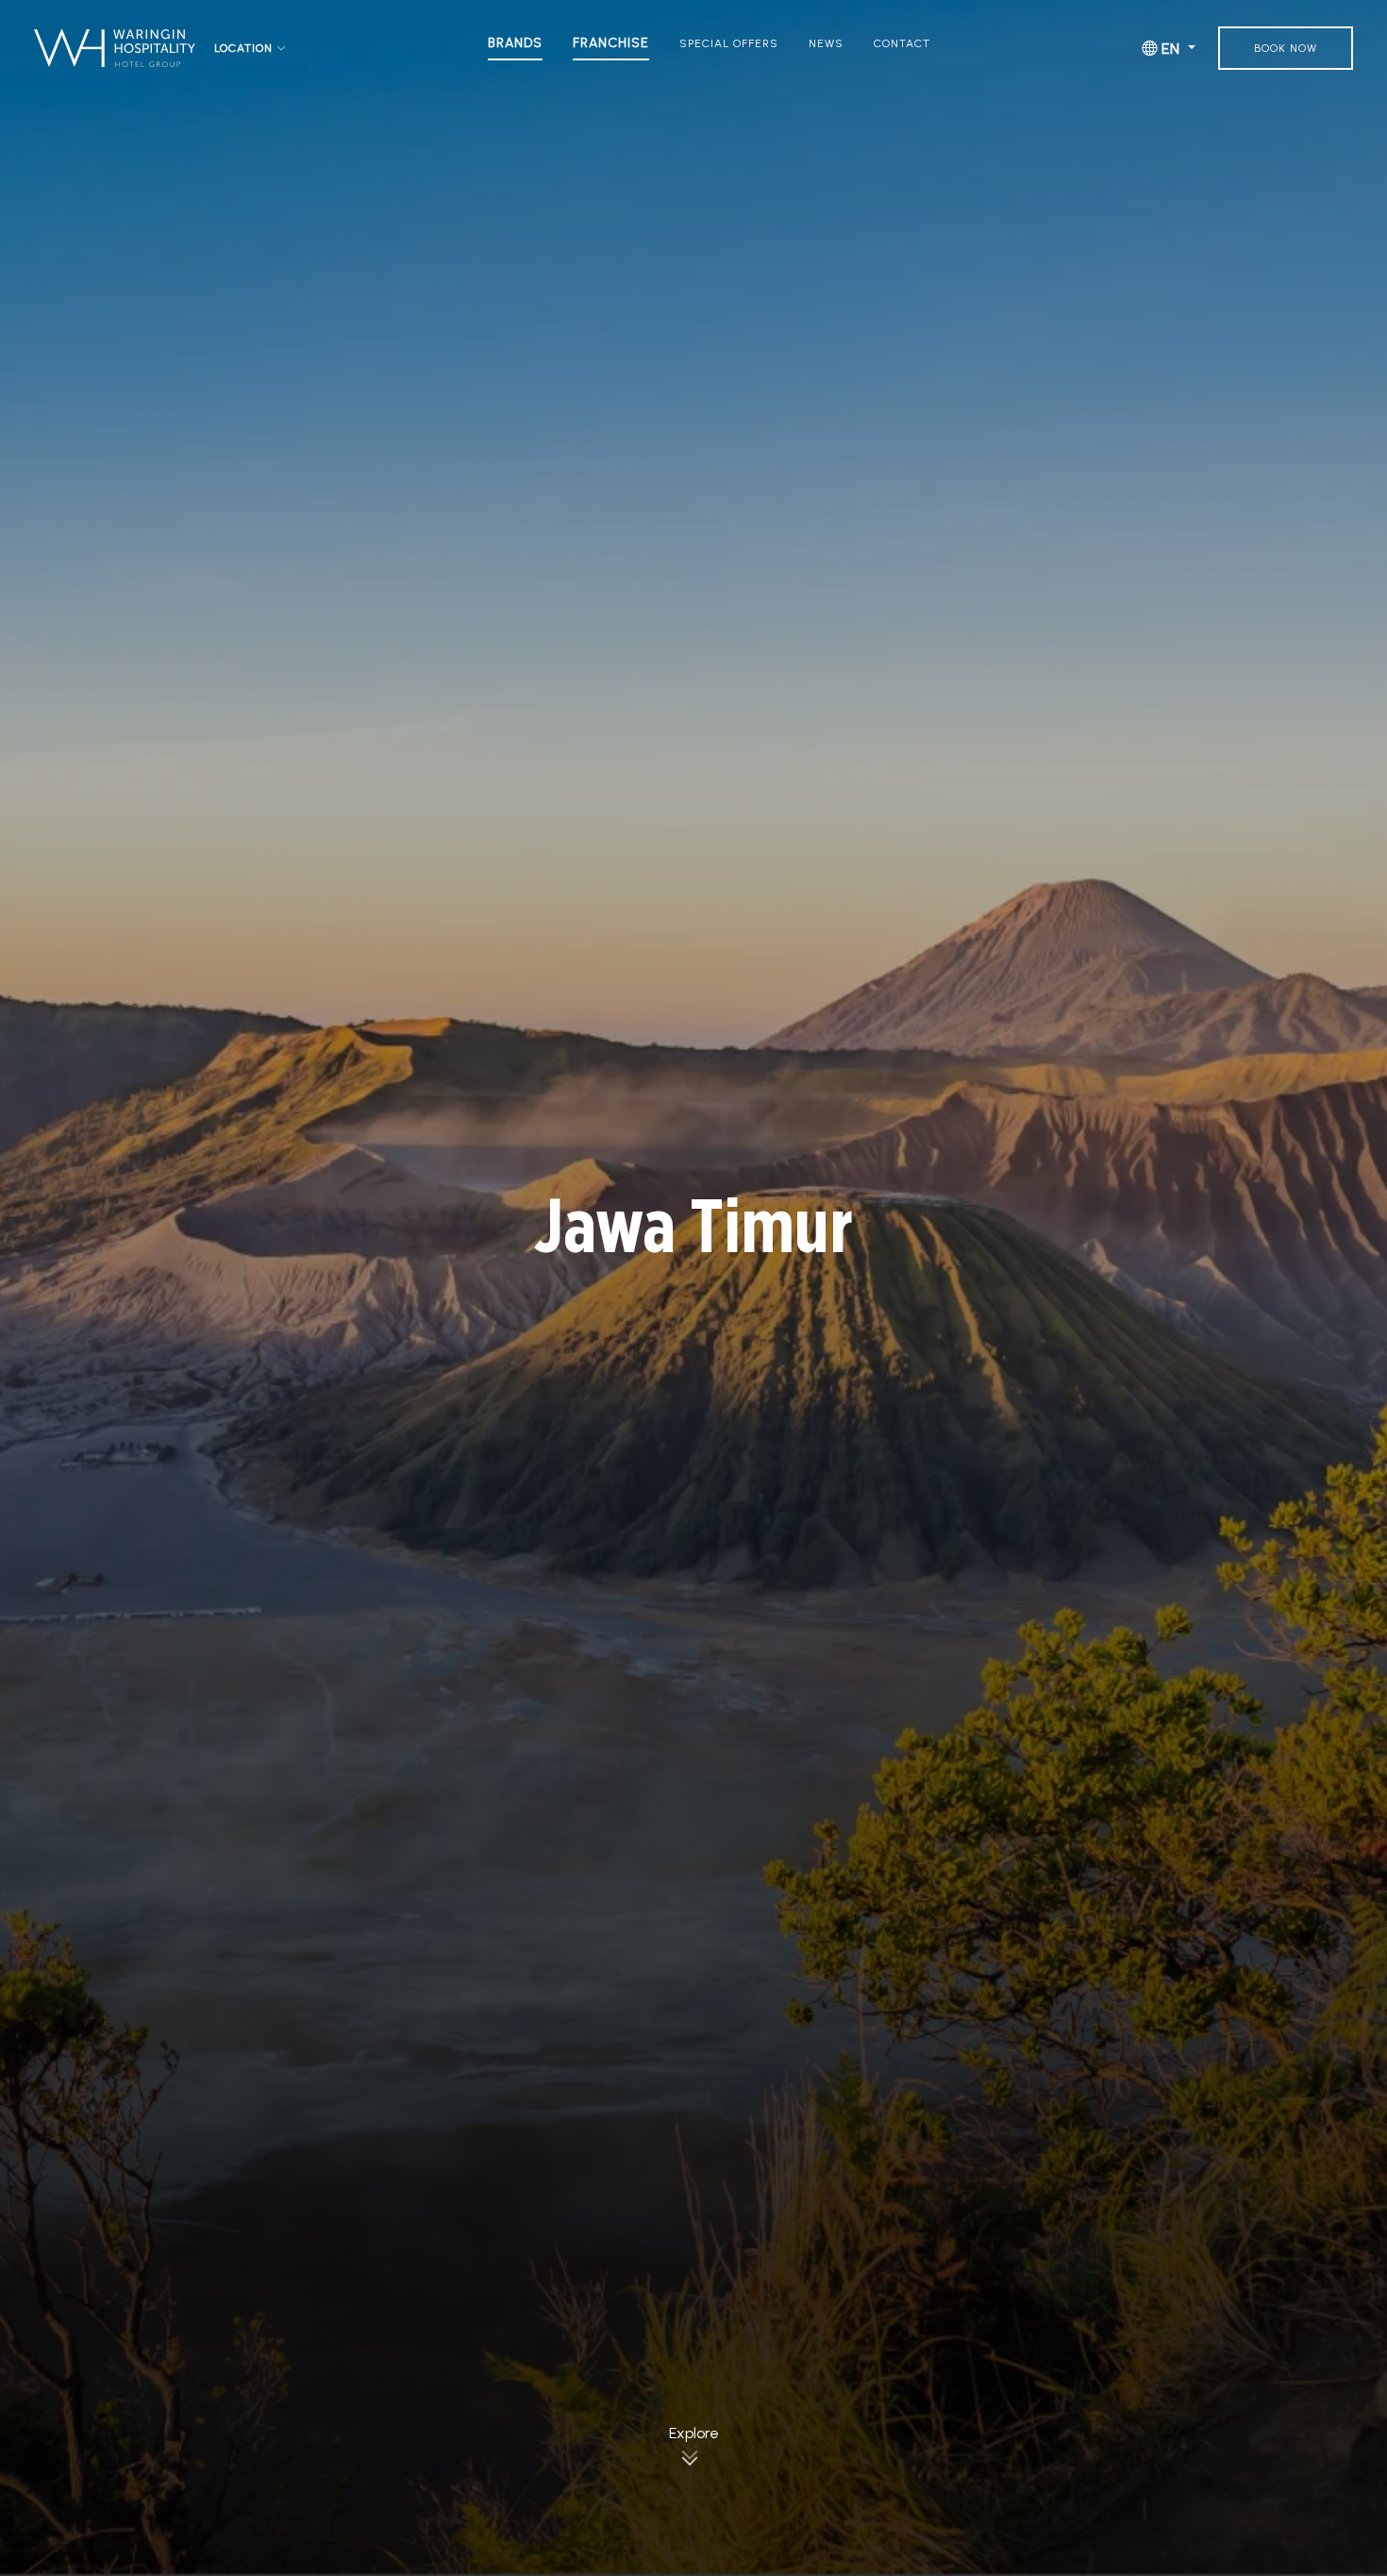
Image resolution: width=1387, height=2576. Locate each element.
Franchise (611, 43)
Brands (515, 43)
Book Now (1286, 48)
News (826, 43)
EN (1171, 49)
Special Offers (729, 43)
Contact (902, 43)
